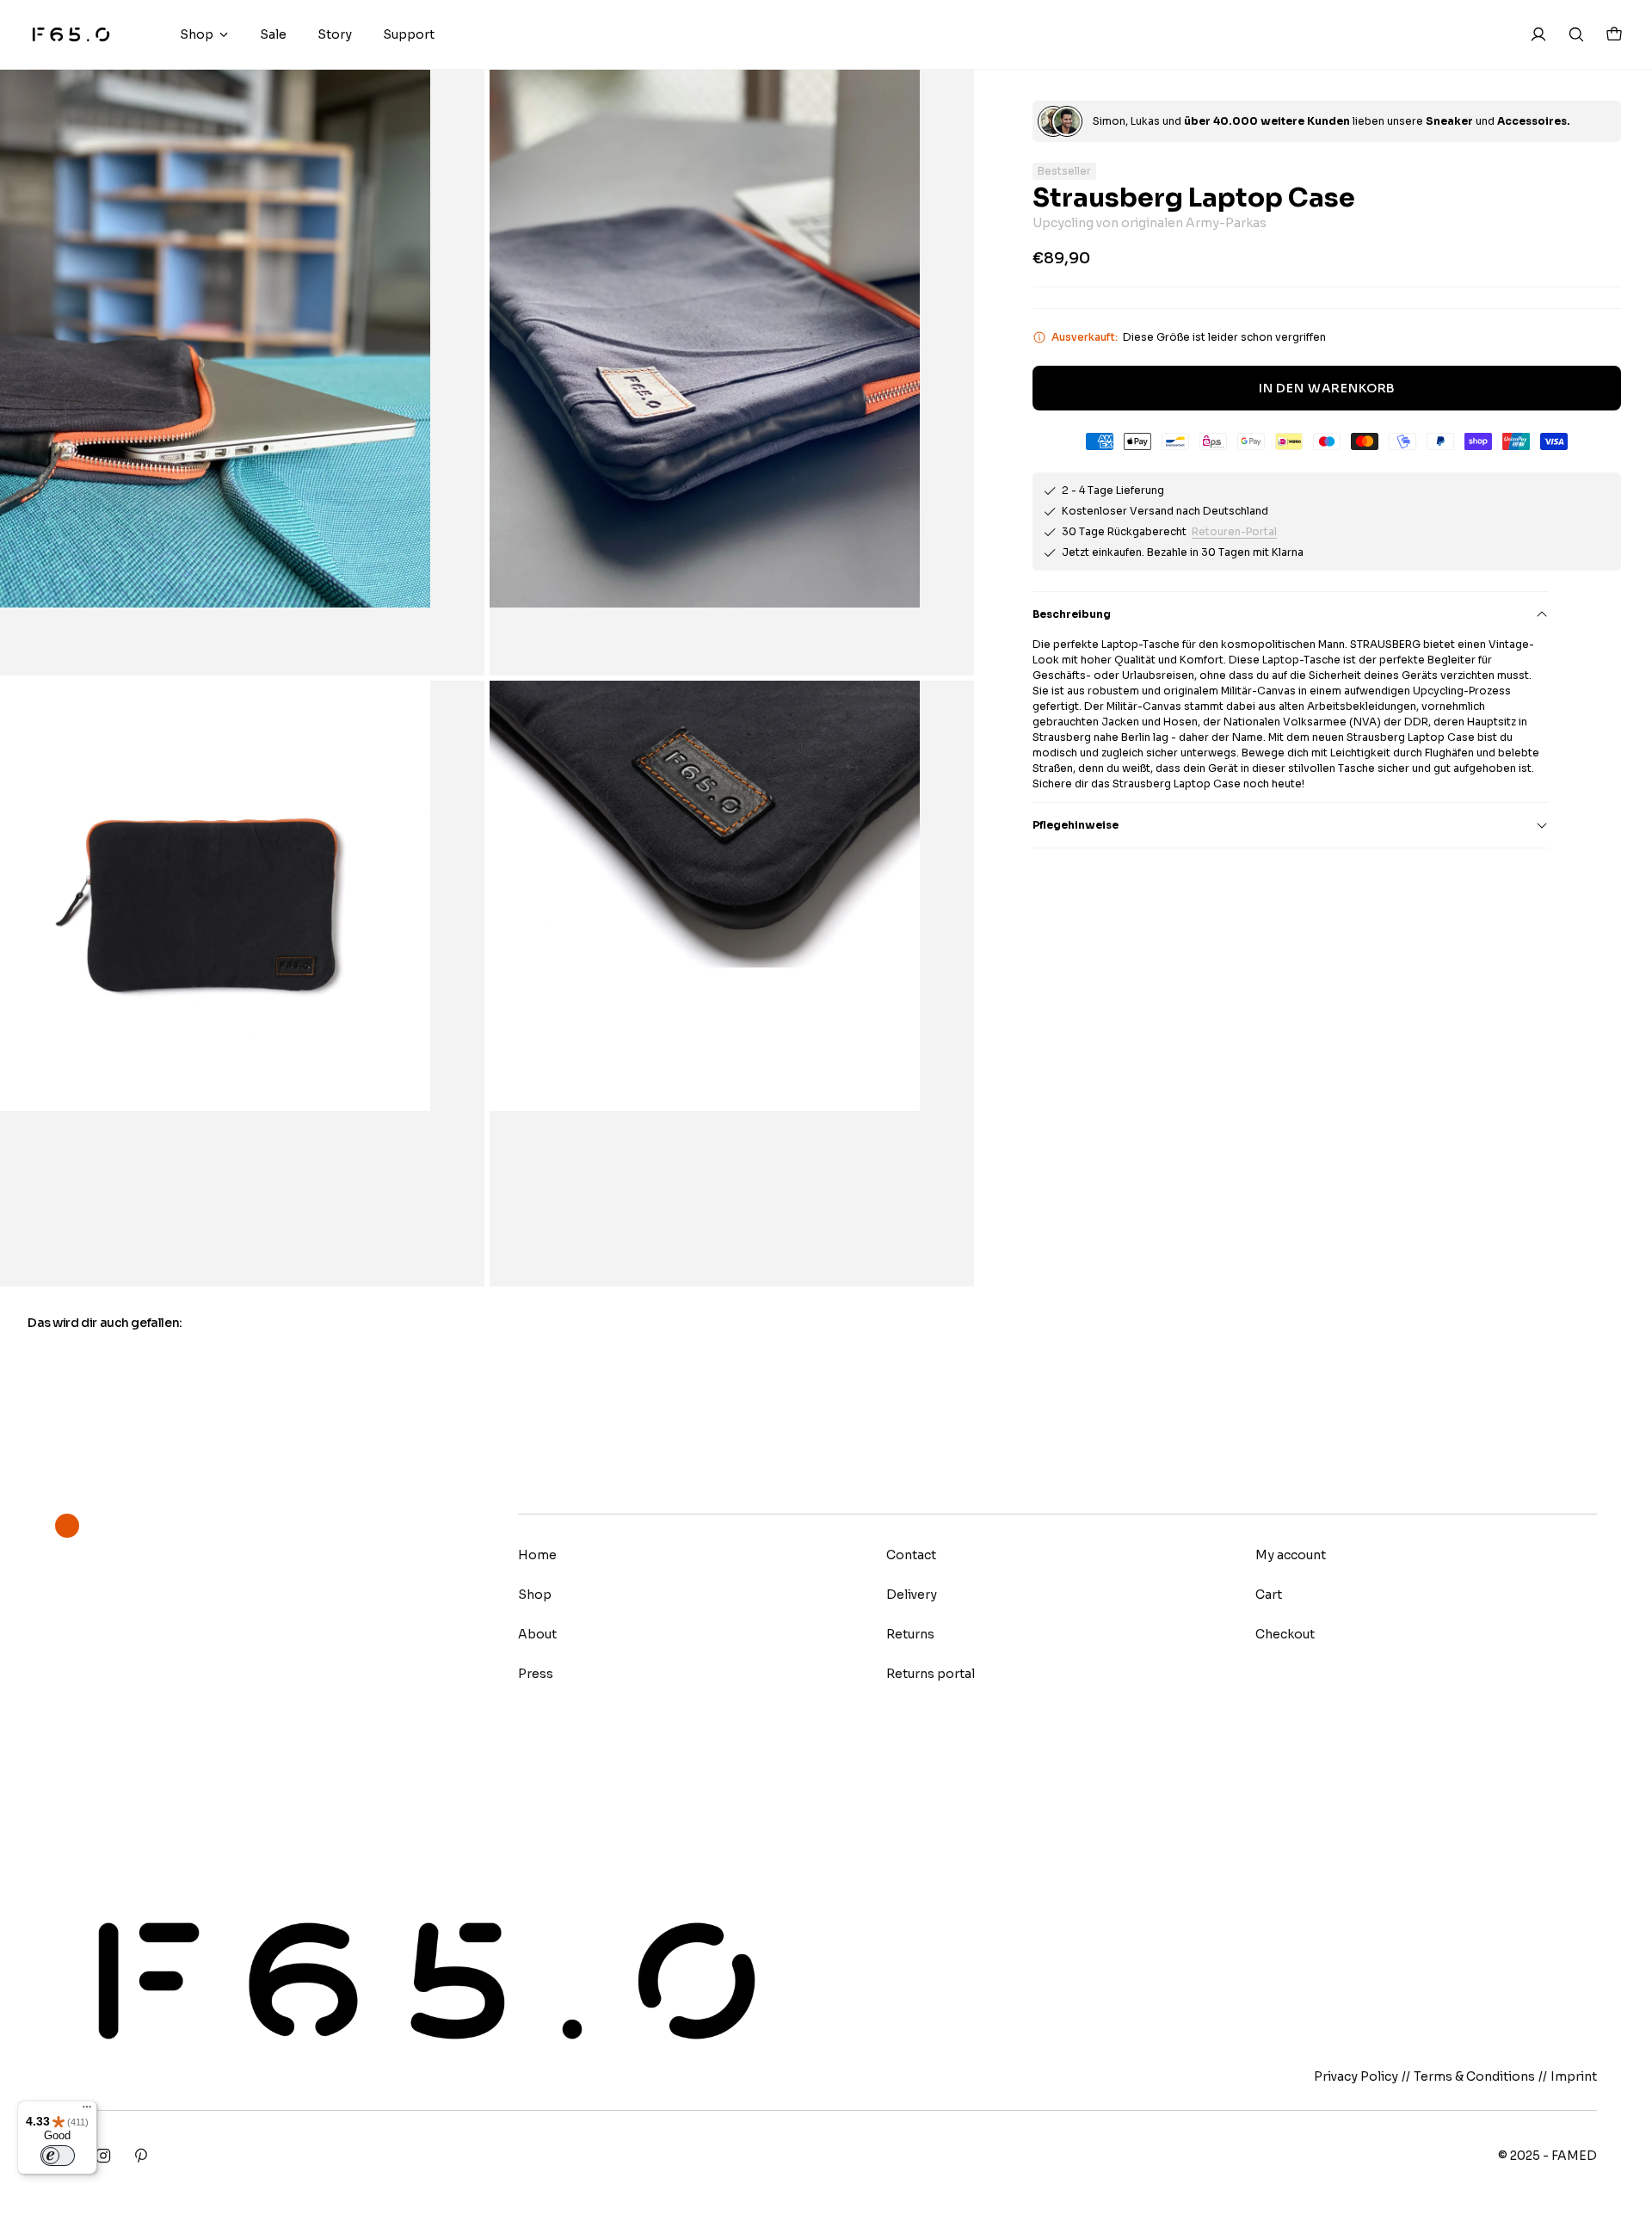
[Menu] (87, 2111)
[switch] (58, 2156)
